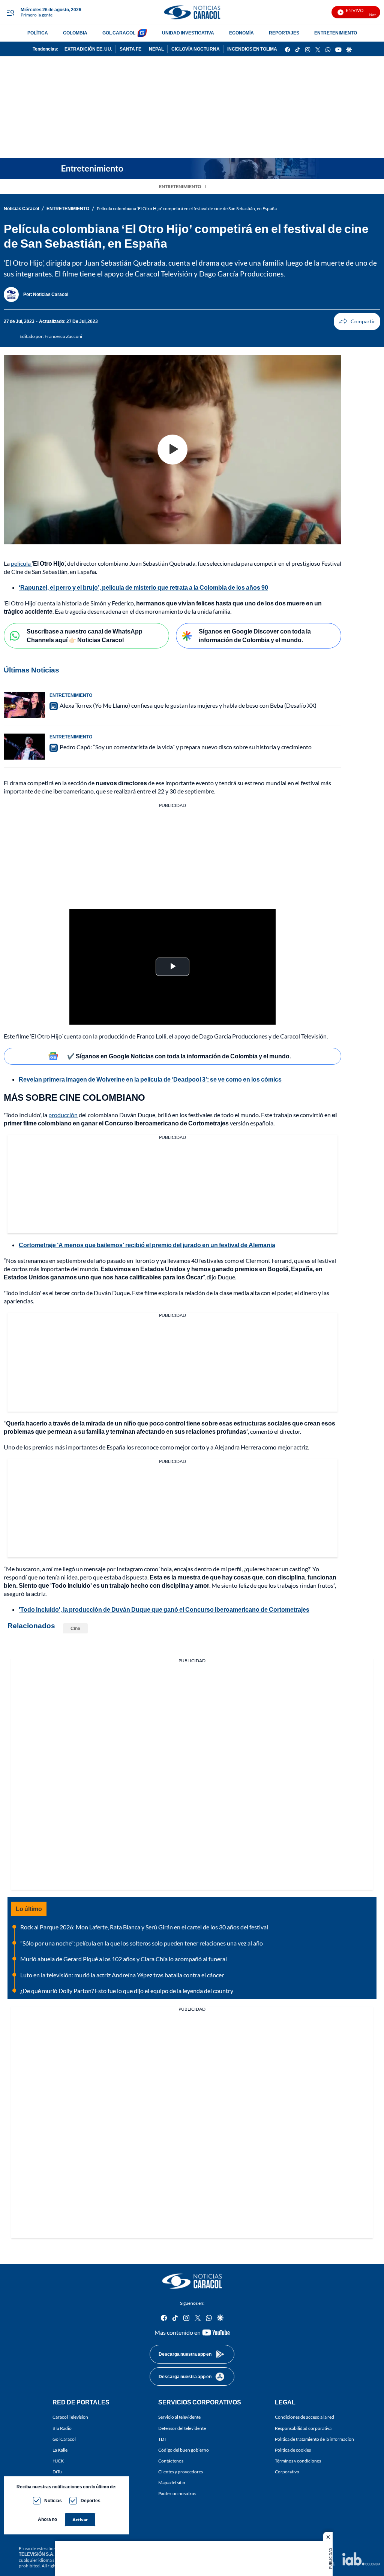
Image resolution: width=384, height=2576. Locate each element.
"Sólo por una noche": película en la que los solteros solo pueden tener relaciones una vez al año (142, 1943)
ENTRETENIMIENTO (336, 33)
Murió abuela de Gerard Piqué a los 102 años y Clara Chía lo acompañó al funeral (124, 1959)
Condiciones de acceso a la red (304, 2417)
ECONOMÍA (241, 33)
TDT (162, 2439)
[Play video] (172, 450)
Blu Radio (62, 2428)
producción (63, 1115)
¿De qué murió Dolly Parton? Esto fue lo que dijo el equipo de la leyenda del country (127, 1991)
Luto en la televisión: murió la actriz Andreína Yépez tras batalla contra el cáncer (122, 1975)
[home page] (192, 12)
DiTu (57, 2472)
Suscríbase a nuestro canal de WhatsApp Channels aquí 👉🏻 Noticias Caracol (85, 635)
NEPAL (156, 49)
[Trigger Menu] (10, 12)
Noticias (53, 2501)
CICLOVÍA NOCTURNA (196, 49)
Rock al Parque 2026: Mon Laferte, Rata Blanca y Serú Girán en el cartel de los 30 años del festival (144, 1927)
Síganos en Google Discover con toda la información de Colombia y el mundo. (255, 635)
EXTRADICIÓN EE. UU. (88, 49)
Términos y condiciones (298, 2460)
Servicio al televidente (179, 2417)
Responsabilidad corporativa (303, 2428)
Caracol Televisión (70, 2417)
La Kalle (60, 2450)
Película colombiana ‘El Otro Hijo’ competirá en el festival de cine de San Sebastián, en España (187, 208)
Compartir (357, 321)
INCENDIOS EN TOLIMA (252, 49)
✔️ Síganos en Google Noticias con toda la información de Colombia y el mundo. (179, 1056)
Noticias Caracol (21, 208)
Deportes (91, 2501)
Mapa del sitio (172, 2483)
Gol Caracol (64, 2439)
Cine (75, 1628)
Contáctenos (171, 2460)
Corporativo (287, 2472)
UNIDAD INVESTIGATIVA (188, 33)
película (21, 563)
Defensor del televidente (182, 2428)
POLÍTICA (38, 33)
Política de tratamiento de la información (314, 2439)
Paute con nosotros (177, 2493)
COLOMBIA (75, 33)
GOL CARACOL (119, 33)
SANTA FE (130, 49)
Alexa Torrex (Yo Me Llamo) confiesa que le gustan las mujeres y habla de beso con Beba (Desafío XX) (188, 705)
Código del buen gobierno (184, 2450)
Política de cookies (293, 2450)
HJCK (58, 2460)
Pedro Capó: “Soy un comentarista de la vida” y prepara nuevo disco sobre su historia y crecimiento (186, 747)
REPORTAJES (284, 33)
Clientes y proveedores (181, 2472)
